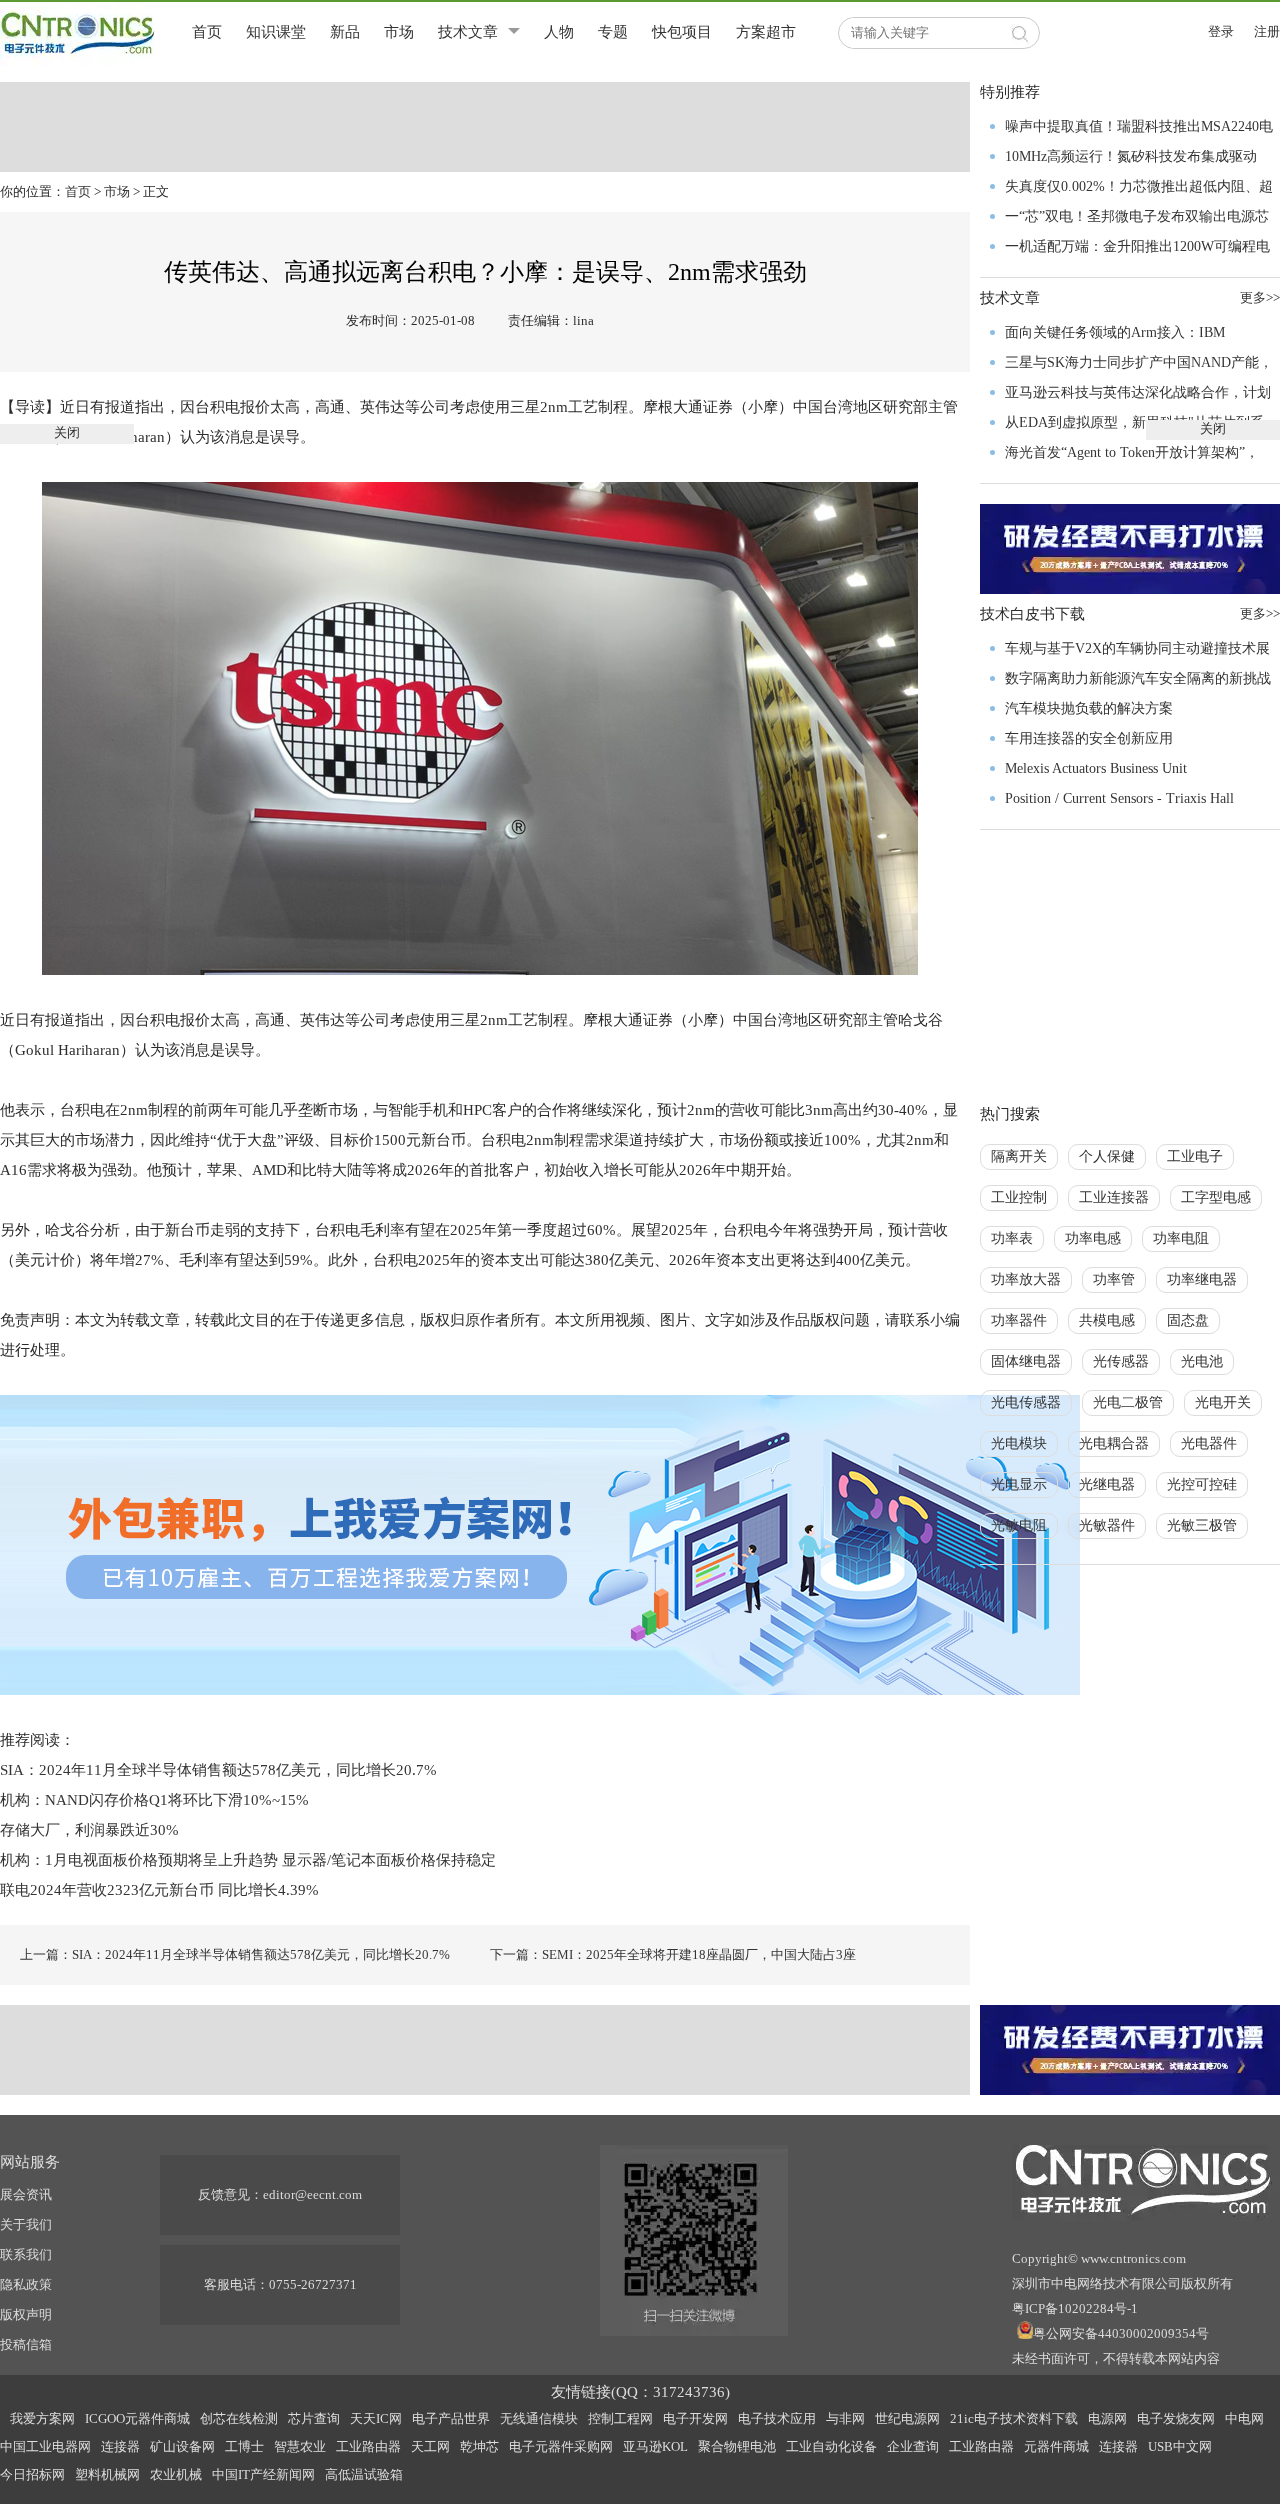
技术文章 (468, 32)
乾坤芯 (479, 2446)
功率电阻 (1181, 1238)
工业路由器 (368, 2446)
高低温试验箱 (364, 2474)
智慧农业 (300, 2446)
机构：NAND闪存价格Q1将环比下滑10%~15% (154, 1800)
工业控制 (1019, 1197)
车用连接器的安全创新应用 (1089, 738)
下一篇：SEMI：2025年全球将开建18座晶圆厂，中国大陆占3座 (673, 1954)
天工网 (430, 2446)
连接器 (120, 2446)
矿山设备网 (182, 2446)
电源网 (1107, 2418)
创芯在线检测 (239, 2418)
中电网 (1244, 2418)
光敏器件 (1107, 1525)
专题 (613, 32)
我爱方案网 (42, 2418)
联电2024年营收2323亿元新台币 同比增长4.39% (159, 1890)
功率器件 (1019, 1320)
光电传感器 (1026, 1402)
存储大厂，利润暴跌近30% (89, 1830)
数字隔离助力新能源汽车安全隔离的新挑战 (1138, 678)
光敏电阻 (1019, 1525)
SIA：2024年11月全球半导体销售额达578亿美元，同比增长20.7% (220, 1770)
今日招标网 (32, 2474)
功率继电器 (1202, 1279)
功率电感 (1093, 1238)
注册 (1267, 31)
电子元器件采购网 (561, 2446)
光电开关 (1223, 1402)
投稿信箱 (26, 2344)
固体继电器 (1026, 1361)
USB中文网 (1180, 2446)
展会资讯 (26, 2194)
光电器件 (1209, 1443)
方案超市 (766, 32)
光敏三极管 (1202, 1525)
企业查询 (913, 2446)
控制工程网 (620, 2418)
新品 (345, 32)
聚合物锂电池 (737, 2446)
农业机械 (176, 2474)
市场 (399, 32)
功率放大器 (1026, 1279)
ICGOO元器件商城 (137, 2418)
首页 (207, 32)
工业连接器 (1114, 1197)
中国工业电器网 (45, 2446)
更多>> (1260, 613)
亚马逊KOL (655, 2446)
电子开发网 (695, 2418)
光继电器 (1107, 1484)
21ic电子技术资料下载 (1014, 2418)
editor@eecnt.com (312, 2194)
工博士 (244, 2446)
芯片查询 (314, 2418)
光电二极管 (1128, 1402)
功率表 (1012, 1238)
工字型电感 (1216, 1197)
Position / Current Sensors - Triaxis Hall (1119, 798)
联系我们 (26, 2254)
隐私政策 (26, 2284)
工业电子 (1195, 1156)
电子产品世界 (451, 2418)
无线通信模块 (539, 2418)
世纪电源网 (907, 2418)
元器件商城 (1056, 2446)
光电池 (1202, 1361)
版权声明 (26, 2314)
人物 (559, 32)
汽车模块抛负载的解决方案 (1089, 708)
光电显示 (1019, 1484)
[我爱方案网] (540, 1543)
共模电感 (1107, 1320)
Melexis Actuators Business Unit (1096, 768)
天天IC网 (376, 2418)
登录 (1221, 31)
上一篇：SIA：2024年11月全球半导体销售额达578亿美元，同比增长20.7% (235, 1954)
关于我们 (26, 2224)
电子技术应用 (777, 2418)
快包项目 (682, 32)
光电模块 (1019, 1443)
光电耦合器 (1114, 1443)
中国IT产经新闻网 (263, 2474)
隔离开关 (1019, 1156)
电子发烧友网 (1176, 2418)
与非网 (845, 2418)
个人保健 (1107, 1156)
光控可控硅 (1202, 1484)
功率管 (1114, 1279)
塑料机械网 (107, 2474)
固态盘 (1188, 1320)
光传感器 (1121, 1361)
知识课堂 (276, 32)
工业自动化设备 (831, 2446)
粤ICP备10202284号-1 (1075, 2308)
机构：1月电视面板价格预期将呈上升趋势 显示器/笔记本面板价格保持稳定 (248, 1860)
